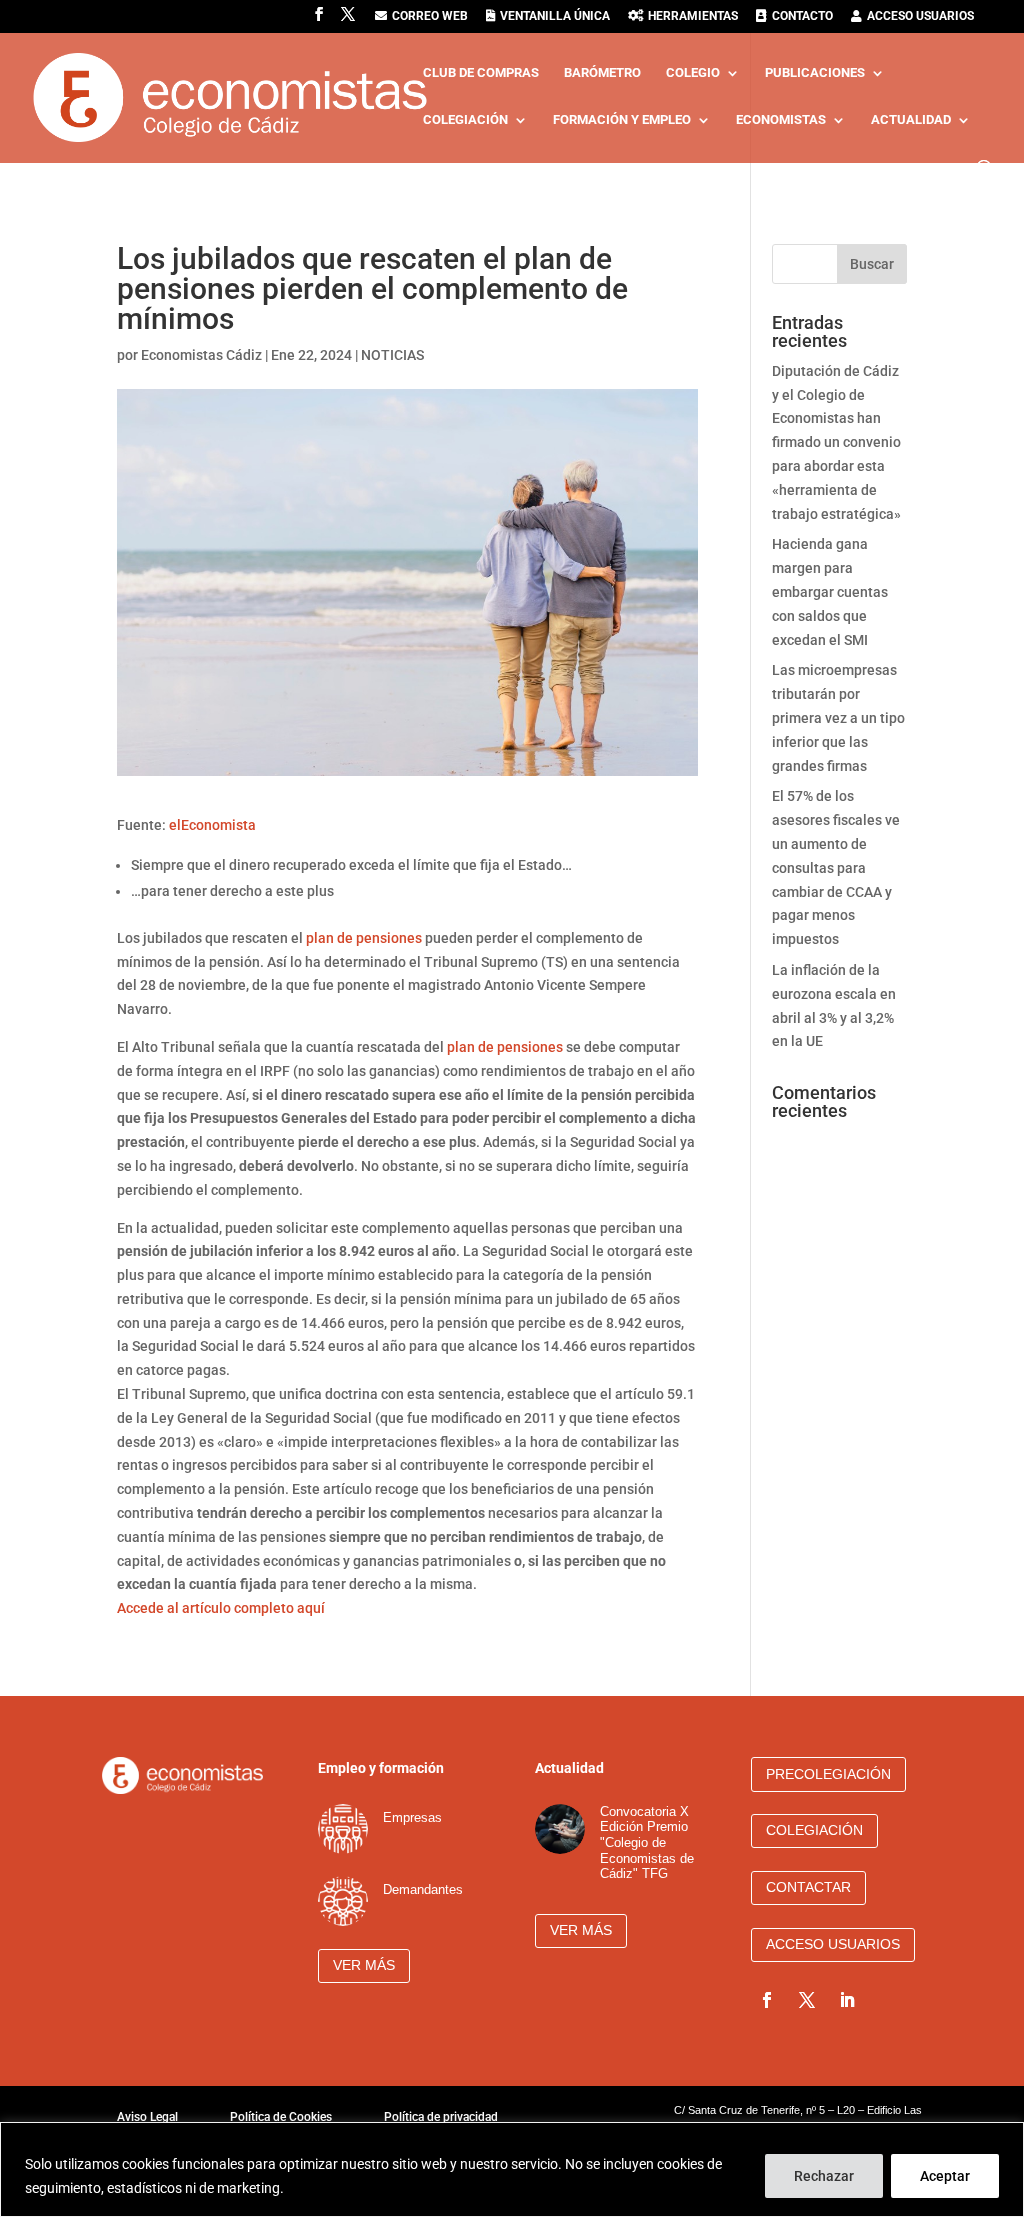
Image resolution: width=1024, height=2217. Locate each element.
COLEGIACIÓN (465, 120)
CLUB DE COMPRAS (481, 73)
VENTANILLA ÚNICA (555, 16)
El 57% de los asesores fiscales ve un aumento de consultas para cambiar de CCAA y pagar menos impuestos (836, 867)
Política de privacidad (441, 2117)
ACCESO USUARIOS (920, 16)
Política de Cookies (281, 2117)
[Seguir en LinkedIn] (847, 2000)
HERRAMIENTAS (693, 16)
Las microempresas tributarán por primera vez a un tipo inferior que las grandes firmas (838, 717)
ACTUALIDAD (911, 120)
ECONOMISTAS (781, 120)
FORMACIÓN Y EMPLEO (622, 120)
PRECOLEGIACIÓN (828, 1774)
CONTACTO (802, 16)
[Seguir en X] (807, 2000)
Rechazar (824, 2176)
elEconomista (212, 825)
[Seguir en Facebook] (767, 2000)
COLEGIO (693, 73)
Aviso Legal (147, 2117)
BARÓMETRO (602, 73)
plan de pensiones (364, 938)
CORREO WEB (430, 16)
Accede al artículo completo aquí (221, 1608)
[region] (512, 2169)
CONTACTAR (808, 1887)
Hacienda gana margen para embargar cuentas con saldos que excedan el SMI (830, 591)
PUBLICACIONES (815, 73)
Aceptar (945, 2176)
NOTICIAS (392, 355)
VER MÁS (364, 1965)
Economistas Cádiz (201, 355)
